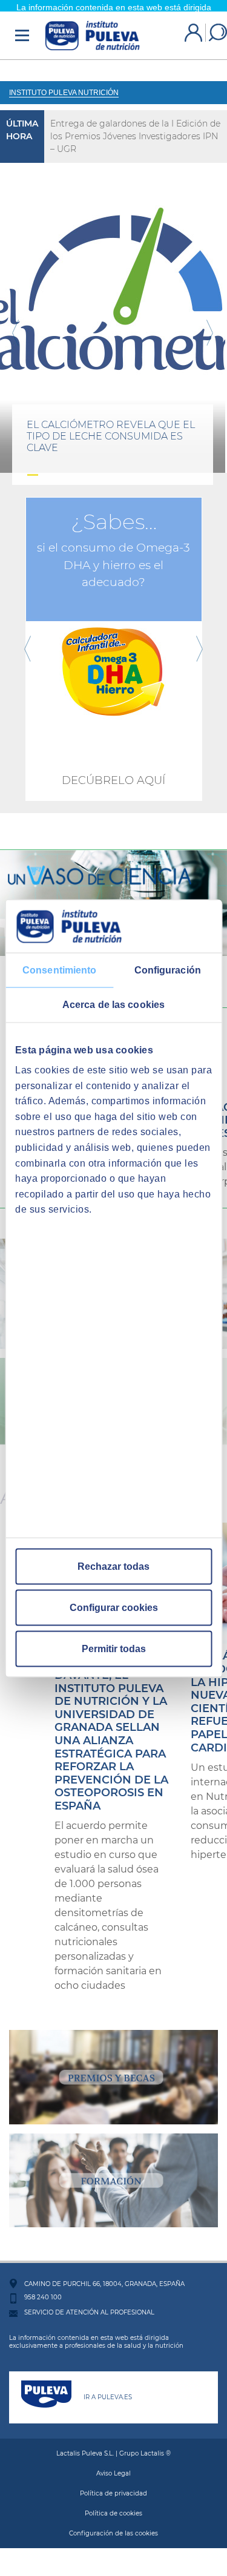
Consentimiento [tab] (59, 970)
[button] (15, 321)
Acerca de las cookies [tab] (113, 1004)
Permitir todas (114, 1648)
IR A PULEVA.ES (108, 2386)
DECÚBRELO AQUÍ (113, 769)
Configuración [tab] (168, 970)
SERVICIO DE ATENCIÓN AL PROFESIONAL (89, 2301)
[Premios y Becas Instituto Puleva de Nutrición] (113, 2065)
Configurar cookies (114, 1607)
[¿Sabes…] (114, 637)
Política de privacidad (113, 2482)
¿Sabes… (114, 510)
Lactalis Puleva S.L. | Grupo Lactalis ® (113, 2442)
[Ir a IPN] (93, 24)
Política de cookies (113, 2502)
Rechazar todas (113, 1566)
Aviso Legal (113, 2462)
